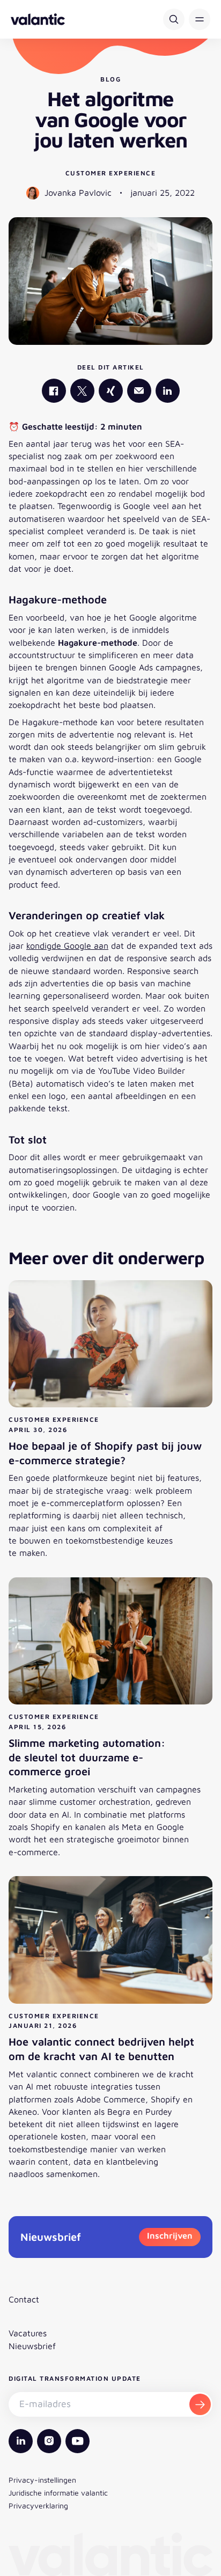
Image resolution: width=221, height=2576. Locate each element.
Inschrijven (170, 2235)
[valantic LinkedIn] (168, 391)
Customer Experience (111, 173)
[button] (200, 19)
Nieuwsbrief (32, 2346)
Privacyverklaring (38, 2505)
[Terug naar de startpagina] (38, 19)
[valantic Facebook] (54, 391)
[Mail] (139, 391)
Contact (24, 2299)
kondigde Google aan (67, 946)
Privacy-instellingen (42, 2480)
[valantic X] (82, 391)
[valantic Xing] (111, 391)
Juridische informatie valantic (58, 2493)
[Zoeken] (174, 19)
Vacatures (28, 2333)
